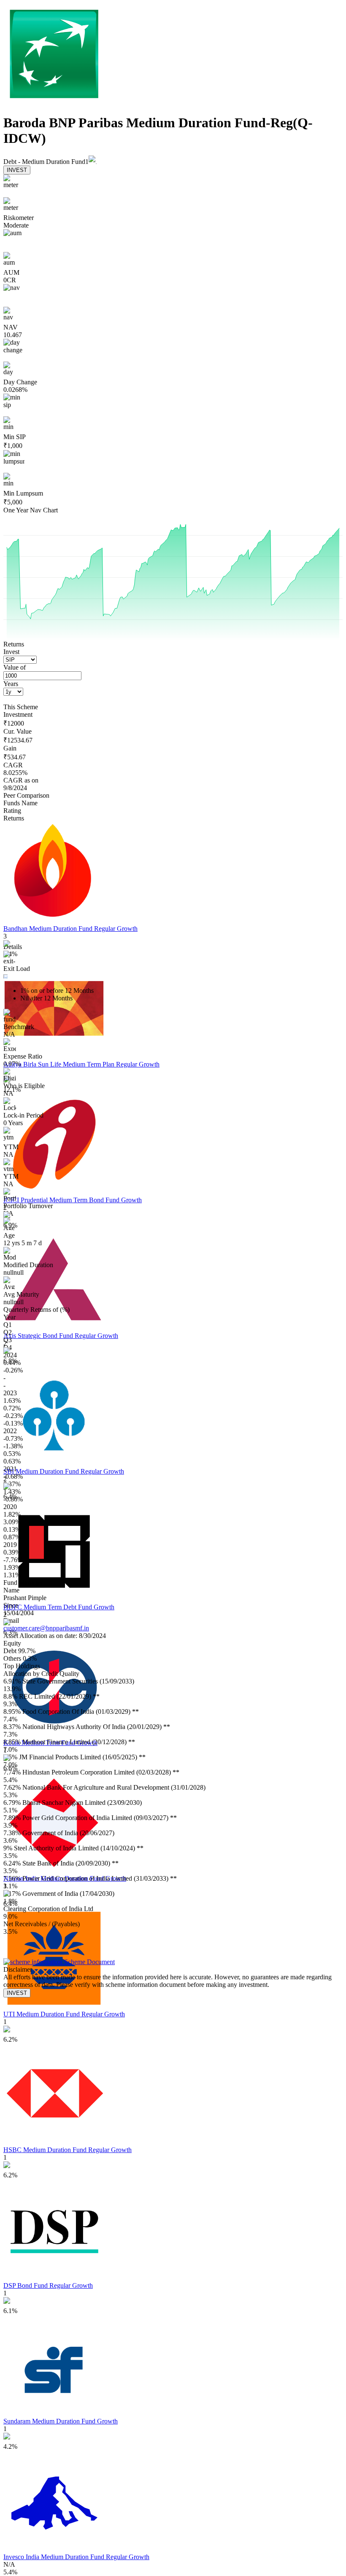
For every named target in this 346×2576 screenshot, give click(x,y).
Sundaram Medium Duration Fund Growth (61, 2421)
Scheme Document (89, 1962)
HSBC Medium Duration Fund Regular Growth (68, 2150)
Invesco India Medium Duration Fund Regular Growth (76, 2557)
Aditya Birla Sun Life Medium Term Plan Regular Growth (81, 1064)
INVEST (17, 170)
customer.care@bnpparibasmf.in (46, 1628)
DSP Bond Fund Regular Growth (48, 2285)
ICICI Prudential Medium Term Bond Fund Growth (73, 1200)
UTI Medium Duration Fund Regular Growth (64, 2014)
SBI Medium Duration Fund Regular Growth (64, 1471)
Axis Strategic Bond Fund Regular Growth (61, 1336)
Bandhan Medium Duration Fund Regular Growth (70, 929)
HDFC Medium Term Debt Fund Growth (59, 1607)
